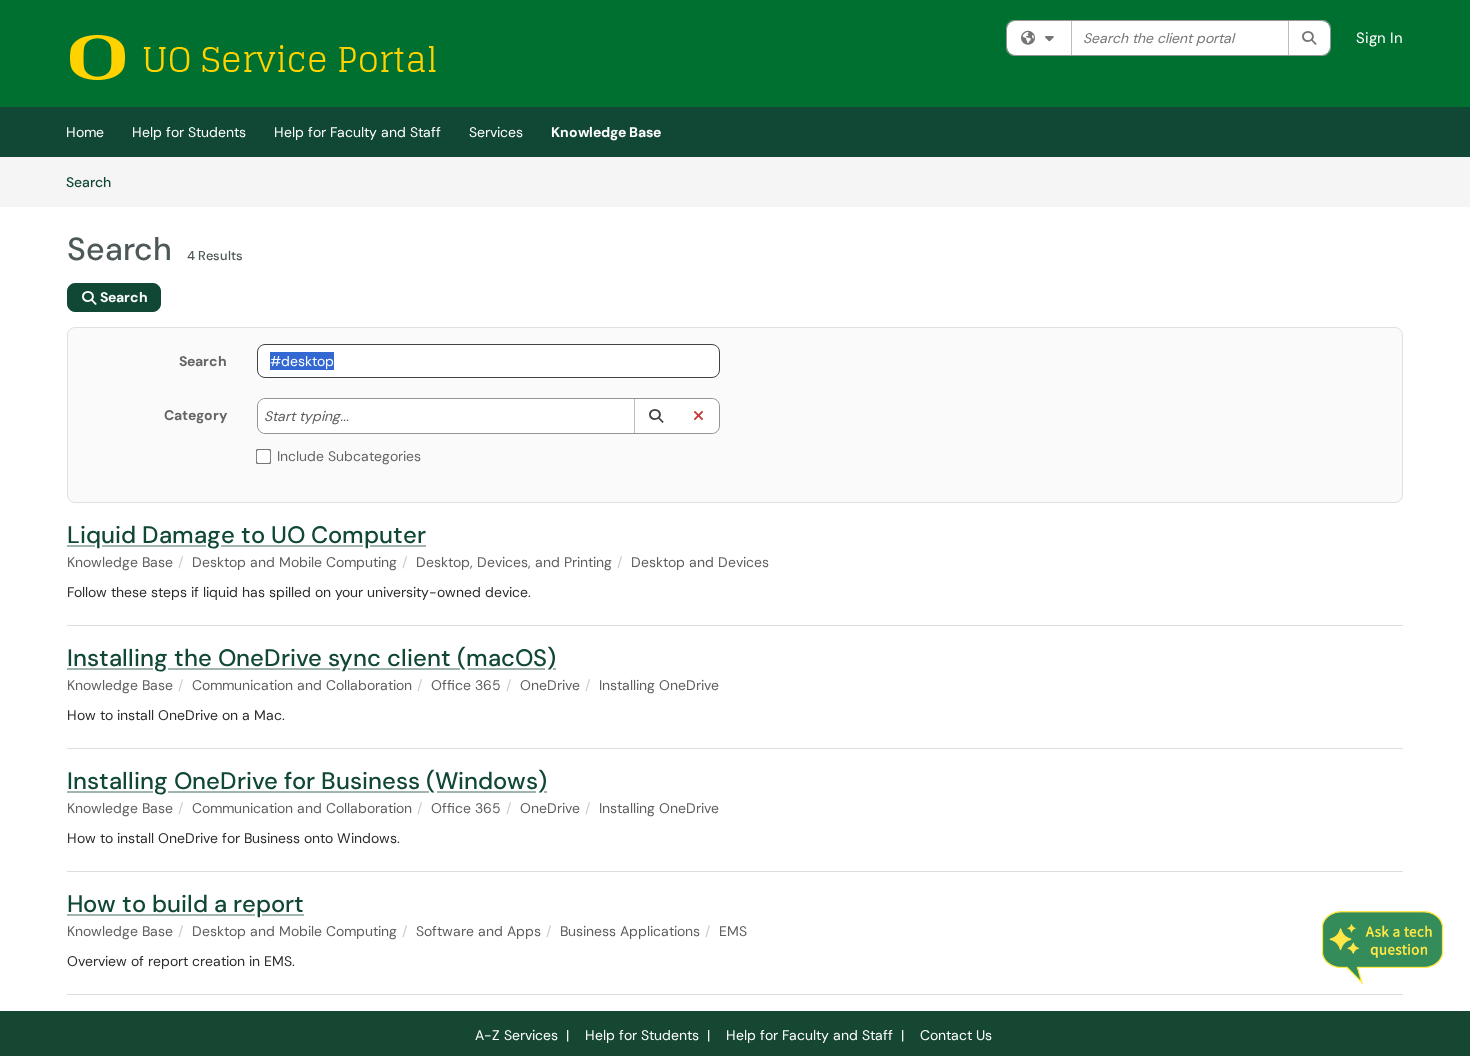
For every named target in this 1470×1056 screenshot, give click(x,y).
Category (195, 415)
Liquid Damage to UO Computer (246, 534)
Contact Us (956, 1035)
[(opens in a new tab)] (252, 57)
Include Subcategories (349, 456)
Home (85, 132)
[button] (655, 416)
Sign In (1379, 38)
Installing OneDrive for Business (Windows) (307, 780)
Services (496, 132)
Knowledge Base (606, 132)
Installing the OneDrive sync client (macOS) (311, 657)
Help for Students (189, 132)
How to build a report (185, 903)
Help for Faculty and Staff (357, 132)
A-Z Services (516, 1035)
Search (95, 181)
